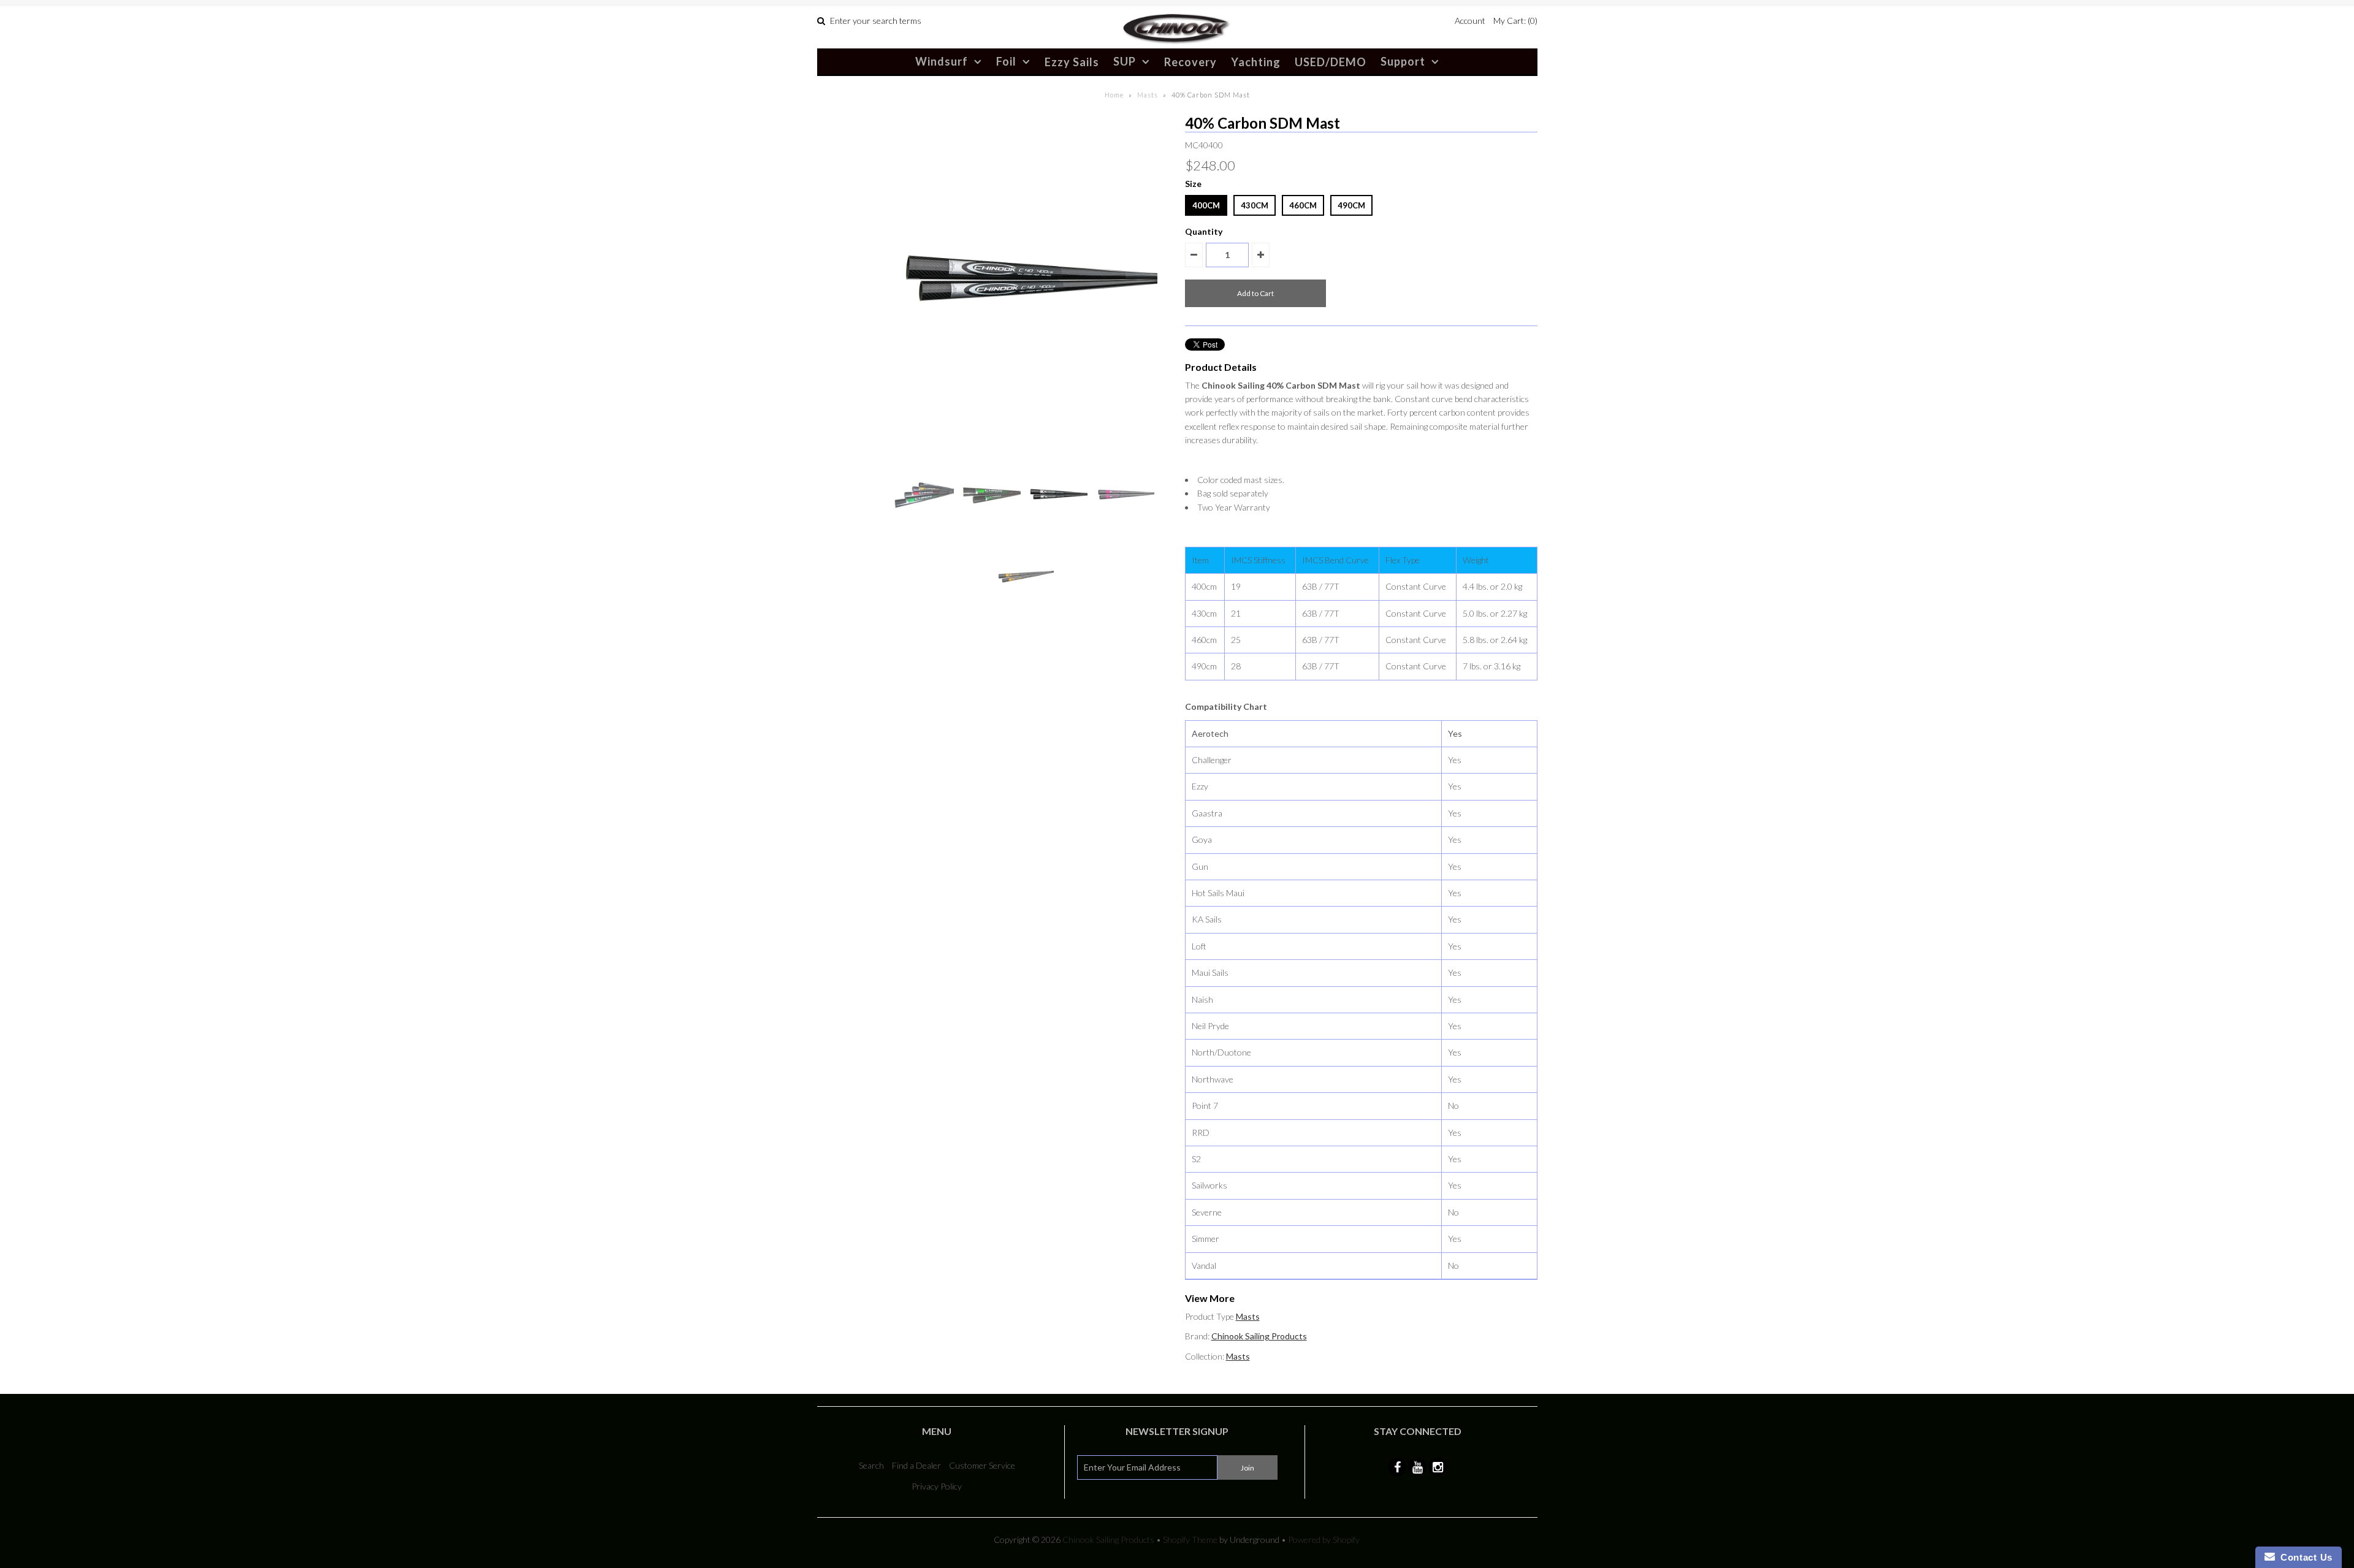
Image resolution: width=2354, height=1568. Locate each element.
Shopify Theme (1190, 1539)
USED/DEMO (1331, 62)
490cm (1351, 205)
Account (1470, 21)
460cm (1303, 205)
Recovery (1190, 62)
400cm (1206, 205)
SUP (1125, 61)
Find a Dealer (916, 1465)
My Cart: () (1515, 21)
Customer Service (982, 1465)
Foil (1006, 61)
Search (871, 1465)
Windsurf (942, 61)
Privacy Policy (937, 1486)
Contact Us (2304, 1557)
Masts (1148, 95)
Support (1403, 61)
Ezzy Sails (1072, 62)
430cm (1255, 205)
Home (1114, 95)
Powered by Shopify (1324, 1539)
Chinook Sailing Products (1259, 1336)
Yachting (1256, 62)
